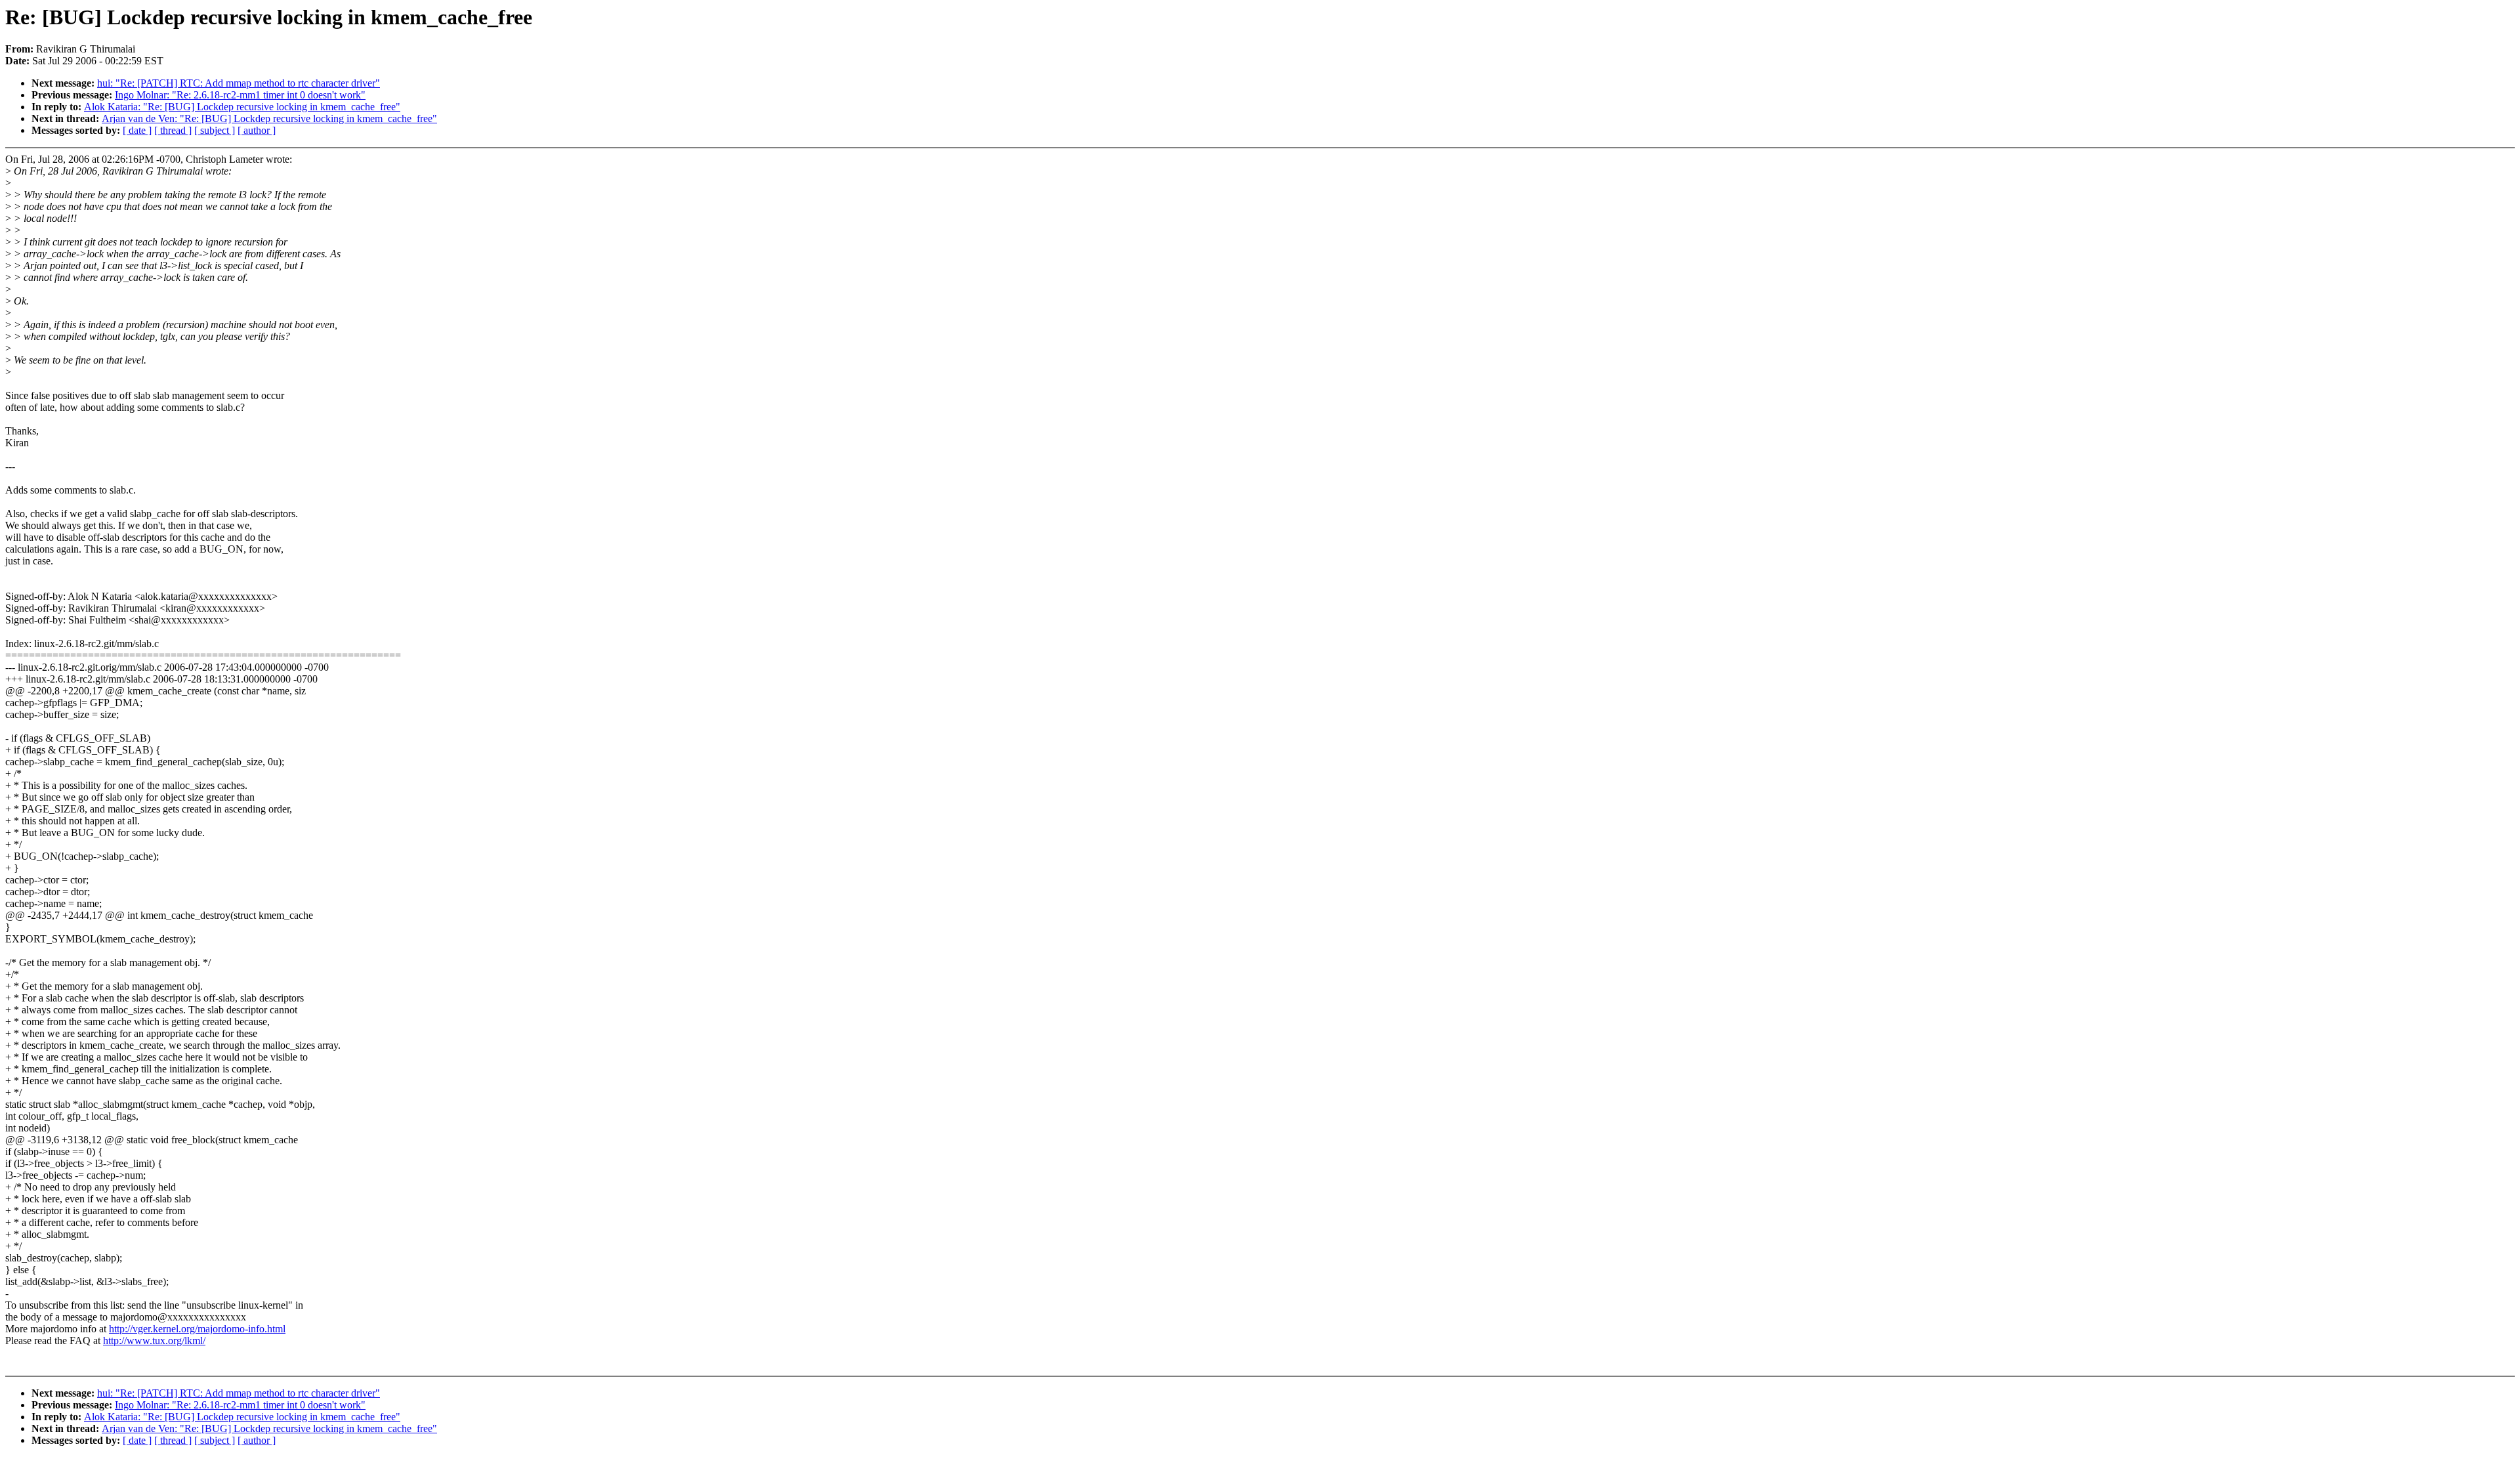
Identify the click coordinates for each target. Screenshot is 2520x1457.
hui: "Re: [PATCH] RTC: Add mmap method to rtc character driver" (239, 83)
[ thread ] (173, 130)
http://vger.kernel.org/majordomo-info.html (197, 1329)
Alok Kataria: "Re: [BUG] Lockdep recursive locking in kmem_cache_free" (242, 107)
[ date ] (137, 130)
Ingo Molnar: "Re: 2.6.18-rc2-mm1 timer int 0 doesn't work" (240, 95)
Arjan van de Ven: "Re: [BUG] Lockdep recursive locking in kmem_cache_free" (269, 118)
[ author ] (257, 130)
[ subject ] (215, 130)
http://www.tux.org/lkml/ (154, 1341)
